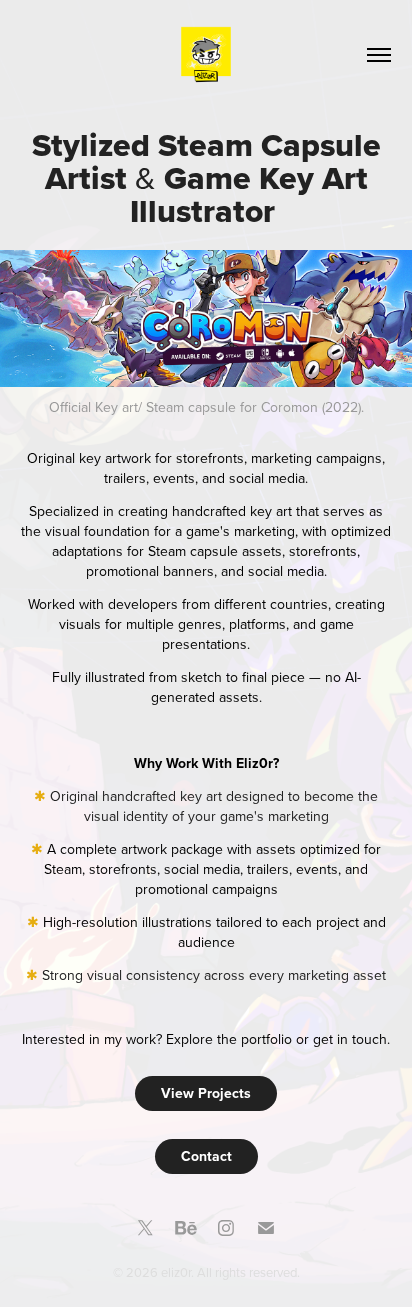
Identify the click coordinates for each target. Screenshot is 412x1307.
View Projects (206, 1093)
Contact (206, 1156)
